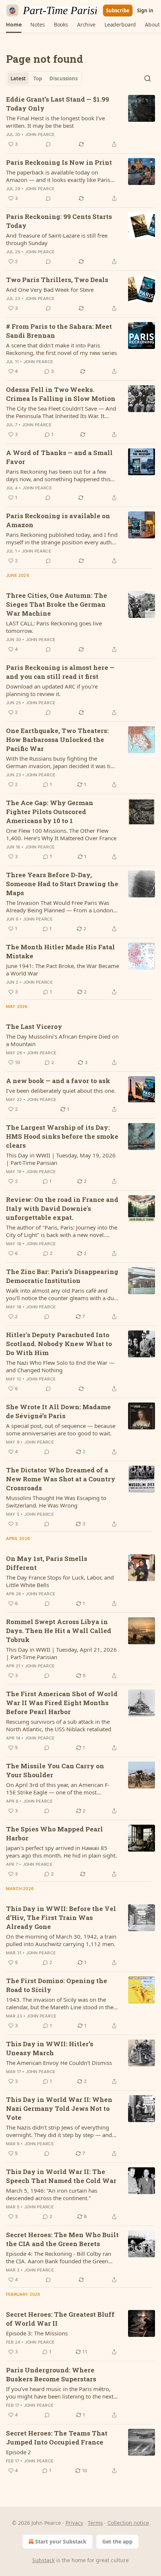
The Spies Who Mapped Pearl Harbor (54, 1833)
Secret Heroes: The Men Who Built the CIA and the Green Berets (62, 2239)
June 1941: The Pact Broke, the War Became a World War (63, 970)
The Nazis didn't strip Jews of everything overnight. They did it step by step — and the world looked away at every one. (59, 2131)
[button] (14, 25)
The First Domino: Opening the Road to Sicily (57, 1985)
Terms (95, 2523)
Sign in (145, 10)
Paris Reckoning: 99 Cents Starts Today (59, 221)
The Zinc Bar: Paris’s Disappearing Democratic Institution (62, 1276)
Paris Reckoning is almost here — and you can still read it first (60, 672)
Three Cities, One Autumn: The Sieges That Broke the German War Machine (57, 604)
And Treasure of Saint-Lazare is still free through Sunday (57, 239)
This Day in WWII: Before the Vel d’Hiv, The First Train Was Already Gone (61, 1918)
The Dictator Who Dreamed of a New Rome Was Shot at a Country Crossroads (61, 1479)
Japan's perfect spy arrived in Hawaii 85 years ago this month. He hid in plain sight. (61, 1852)
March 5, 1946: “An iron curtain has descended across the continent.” (52, 2194)
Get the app (117, 2541)
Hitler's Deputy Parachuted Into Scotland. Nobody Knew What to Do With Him (59, 1344)
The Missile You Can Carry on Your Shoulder (55, 1770)
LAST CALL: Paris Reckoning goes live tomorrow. (54, 627)
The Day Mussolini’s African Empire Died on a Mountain (62, 1040)
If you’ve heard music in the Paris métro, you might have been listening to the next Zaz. (60, 2393)
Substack (43, 2560)
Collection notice (128, 2523)
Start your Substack (61, 2541)
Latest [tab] (18, 78)
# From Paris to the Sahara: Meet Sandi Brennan (59, 331)
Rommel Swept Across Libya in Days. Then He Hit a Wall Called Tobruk (59, 1631)
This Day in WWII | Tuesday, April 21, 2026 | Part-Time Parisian (61, 1653)
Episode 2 (19, 2452)
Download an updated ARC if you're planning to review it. (52, 690)
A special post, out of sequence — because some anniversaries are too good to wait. (61, 1429)
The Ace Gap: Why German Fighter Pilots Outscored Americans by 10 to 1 (50, 812)
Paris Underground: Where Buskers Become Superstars (51, 2374)
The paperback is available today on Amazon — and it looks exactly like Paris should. (58, 176)
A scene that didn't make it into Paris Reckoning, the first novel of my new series (61, 349)
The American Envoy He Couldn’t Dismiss (59, 2063)
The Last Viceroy (34, 1026)
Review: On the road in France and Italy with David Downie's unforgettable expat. (62, 1208)
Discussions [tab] (63, 78)
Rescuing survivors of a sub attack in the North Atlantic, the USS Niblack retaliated (59, 1725)
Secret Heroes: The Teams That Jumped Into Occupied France (57, 2438)
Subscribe (118, 10)
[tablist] (44, 78)
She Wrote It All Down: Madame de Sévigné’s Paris (58, 1411)
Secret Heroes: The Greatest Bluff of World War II (60, 2319)
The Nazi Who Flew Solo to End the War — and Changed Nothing (60, 1366)
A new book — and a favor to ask (58, 1081)
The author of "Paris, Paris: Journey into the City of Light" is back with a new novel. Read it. (62, 1231)
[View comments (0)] (48, 144)
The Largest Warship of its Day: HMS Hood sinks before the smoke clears (62, 1136)
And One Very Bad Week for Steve (50, 290)
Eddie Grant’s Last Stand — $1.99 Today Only (57, 104)
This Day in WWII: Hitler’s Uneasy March (50, 2048)
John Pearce (40, 134)
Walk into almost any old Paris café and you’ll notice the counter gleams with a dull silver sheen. (61, 1294)
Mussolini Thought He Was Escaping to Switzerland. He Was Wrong (56, 1502)
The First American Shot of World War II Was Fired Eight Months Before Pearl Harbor (62, 1703)
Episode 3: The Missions (37, 2333)
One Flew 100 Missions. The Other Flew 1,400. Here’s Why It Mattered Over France (61, 834)
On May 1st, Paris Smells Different (47, 1563)
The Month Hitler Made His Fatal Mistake (60, 951)
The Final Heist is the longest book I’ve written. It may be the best (55, 122)
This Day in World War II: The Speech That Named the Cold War (61, 2176)
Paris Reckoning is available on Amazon (58, 520)
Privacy (74, 2523)
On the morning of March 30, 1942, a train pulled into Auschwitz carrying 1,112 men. (61, 1940)
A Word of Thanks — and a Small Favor (59, 457)
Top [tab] (38, 78)
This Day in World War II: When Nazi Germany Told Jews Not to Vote (59, 2108)
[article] (80, 122)
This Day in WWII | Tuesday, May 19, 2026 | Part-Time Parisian (61, 1159)
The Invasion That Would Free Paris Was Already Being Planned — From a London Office (60, 906)
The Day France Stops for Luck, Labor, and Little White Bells (60, 1581)
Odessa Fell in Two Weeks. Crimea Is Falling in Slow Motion (61, 394)
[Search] (148, 78)
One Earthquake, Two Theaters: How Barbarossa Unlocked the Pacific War (57, 740)
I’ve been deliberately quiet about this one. (61, 1091)
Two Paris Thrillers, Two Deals (57, 280)
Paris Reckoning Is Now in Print (59, 162)
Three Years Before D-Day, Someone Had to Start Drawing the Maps (62, 884)
